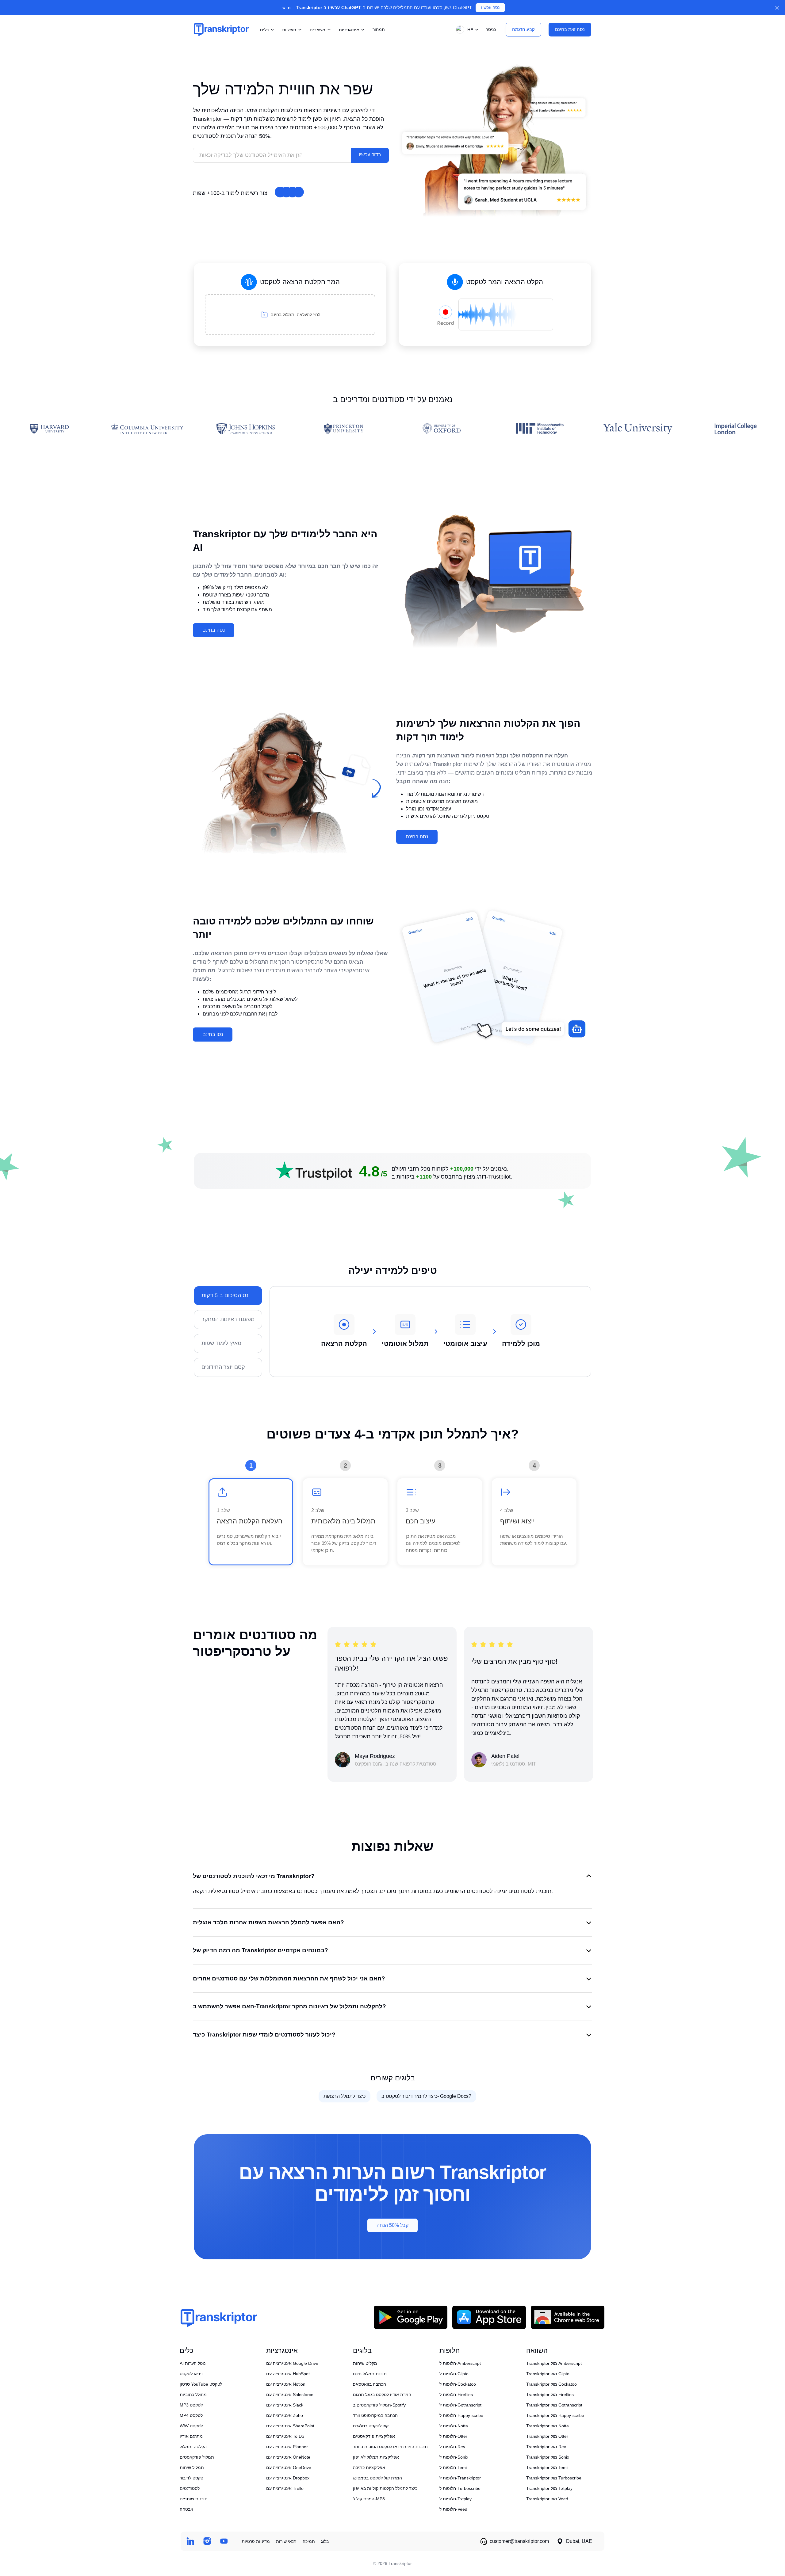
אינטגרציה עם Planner (287, 2447)
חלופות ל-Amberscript (460, 2363)
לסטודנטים (190, 2488)
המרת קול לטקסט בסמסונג (377, 2478)
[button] (466, 30)
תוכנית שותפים (194, 2499)
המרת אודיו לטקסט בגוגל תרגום (382, 2395)
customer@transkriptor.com (519, 2541)
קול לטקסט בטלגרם (371, 2426)
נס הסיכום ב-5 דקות (225, 1295)
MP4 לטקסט (191, 2415)
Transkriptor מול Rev (546, 2447)
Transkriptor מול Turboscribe (554, 2478)
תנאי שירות (286, 2541)
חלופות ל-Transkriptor (460, 2478)
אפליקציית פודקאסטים (374, 2436)
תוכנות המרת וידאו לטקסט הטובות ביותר (390, 2447)
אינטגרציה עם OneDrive (289, 2467)
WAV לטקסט (191, 2426)
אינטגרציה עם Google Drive (292, 2363)
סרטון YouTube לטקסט (201, 2384)
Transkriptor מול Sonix (548, 2457)
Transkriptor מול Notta (548, 2426)
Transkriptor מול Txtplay (549, 2488)
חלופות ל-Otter (453, 2436)
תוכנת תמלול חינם (370, 2374)
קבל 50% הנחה (392, 2225)
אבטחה (186, 2509)
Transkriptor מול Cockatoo (551, 2384)
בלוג (325, 2541)
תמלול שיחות (192, 2467)
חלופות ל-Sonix (454, 2457)
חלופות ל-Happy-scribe (461, 2415)
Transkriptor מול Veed (547, 2499)
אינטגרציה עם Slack (285, 2405)
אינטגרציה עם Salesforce (290, 2395)
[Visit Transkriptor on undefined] (190, 2541)
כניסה (491, 29)
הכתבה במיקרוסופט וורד (375, 2415)
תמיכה (309, 2541)
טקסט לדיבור (191, 2478)
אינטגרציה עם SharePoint (290, 2426)
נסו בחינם (213, 1034)
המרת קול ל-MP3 (369, 2499)
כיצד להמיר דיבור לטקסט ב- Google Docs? (426, 2096)
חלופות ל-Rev (452, 2447)
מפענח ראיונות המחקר (228, 1319)
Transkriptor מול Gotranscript (554, 2405)
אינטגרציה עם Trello (285, 2488)
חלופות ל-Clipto (454, 2374)
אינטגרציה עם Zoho (285, 2415)
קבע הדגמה (523, 29)
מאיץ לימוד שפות (221, 1343)
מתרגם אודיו (191, 2436)
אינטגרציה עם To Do (285, 2436)
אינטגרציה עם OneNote (288, 2457)
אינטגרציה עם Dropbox (288, 2478)
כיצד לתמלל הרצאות (345, 2096)
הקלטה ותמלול (193, 2447)
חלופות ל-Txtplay (456, 2499)
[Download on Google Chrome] (568, 2317)
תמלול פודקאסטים (197, 2457)
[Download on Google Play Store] (411, 2317)
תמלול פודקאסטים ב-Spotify (379, 2405)
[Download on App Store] (489, 2317)
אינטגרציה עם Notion (286, 2384)
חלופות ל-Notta (454, 2426)
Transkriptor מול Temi (547, 2467)
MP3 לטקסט (191, 2405)
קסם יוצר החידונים (223, 1367)
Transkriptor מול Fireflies (550, 2395)
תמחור (379, 29)
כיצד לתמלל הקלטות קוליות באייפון (385, 2488)
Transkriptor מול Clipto (548, 2374)
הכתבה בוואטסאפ (370, 2384)
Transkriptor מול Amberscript (554, 2363)
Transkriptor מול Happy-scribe (555, 2415)
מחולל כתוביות (193, 2395)
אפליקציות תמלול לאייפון (376, 2457)
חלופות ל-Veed (453, 2509)
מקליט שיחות (365, 2363)
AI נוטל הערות (193, 2363)
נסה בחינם (214, 630)
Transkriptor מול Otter (547, 2436)
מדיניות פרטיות (256, 2541)
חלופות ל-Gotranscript (460, 2405)
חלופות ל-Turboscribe (460, 2488)
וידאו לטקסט (191, 2374)
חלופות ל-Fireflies (456, 2395)
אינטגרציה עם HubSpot (288, 2374)
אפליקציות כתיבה (369, 2467)
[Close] (777, 8)
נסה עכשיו (490, 8)
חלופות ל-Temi (453, 2467)
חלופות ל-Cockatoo (458, 2384)
